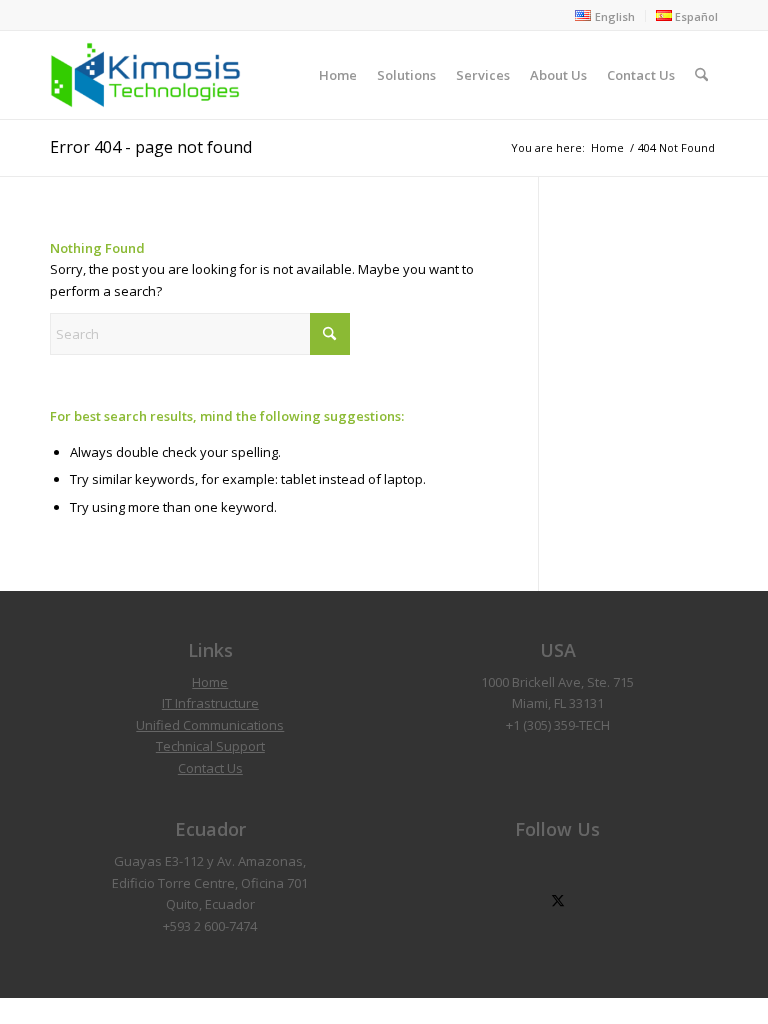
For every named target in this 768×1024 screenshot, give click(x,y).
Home (210, 682)
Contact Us (210, 768)
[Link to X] (557, 901)
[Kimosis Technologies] (145, 75)
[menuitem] (605, 16)
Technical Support (210, 746)
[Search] (701, 75)
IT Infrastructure (210, 703)
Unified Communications (210, 725)
